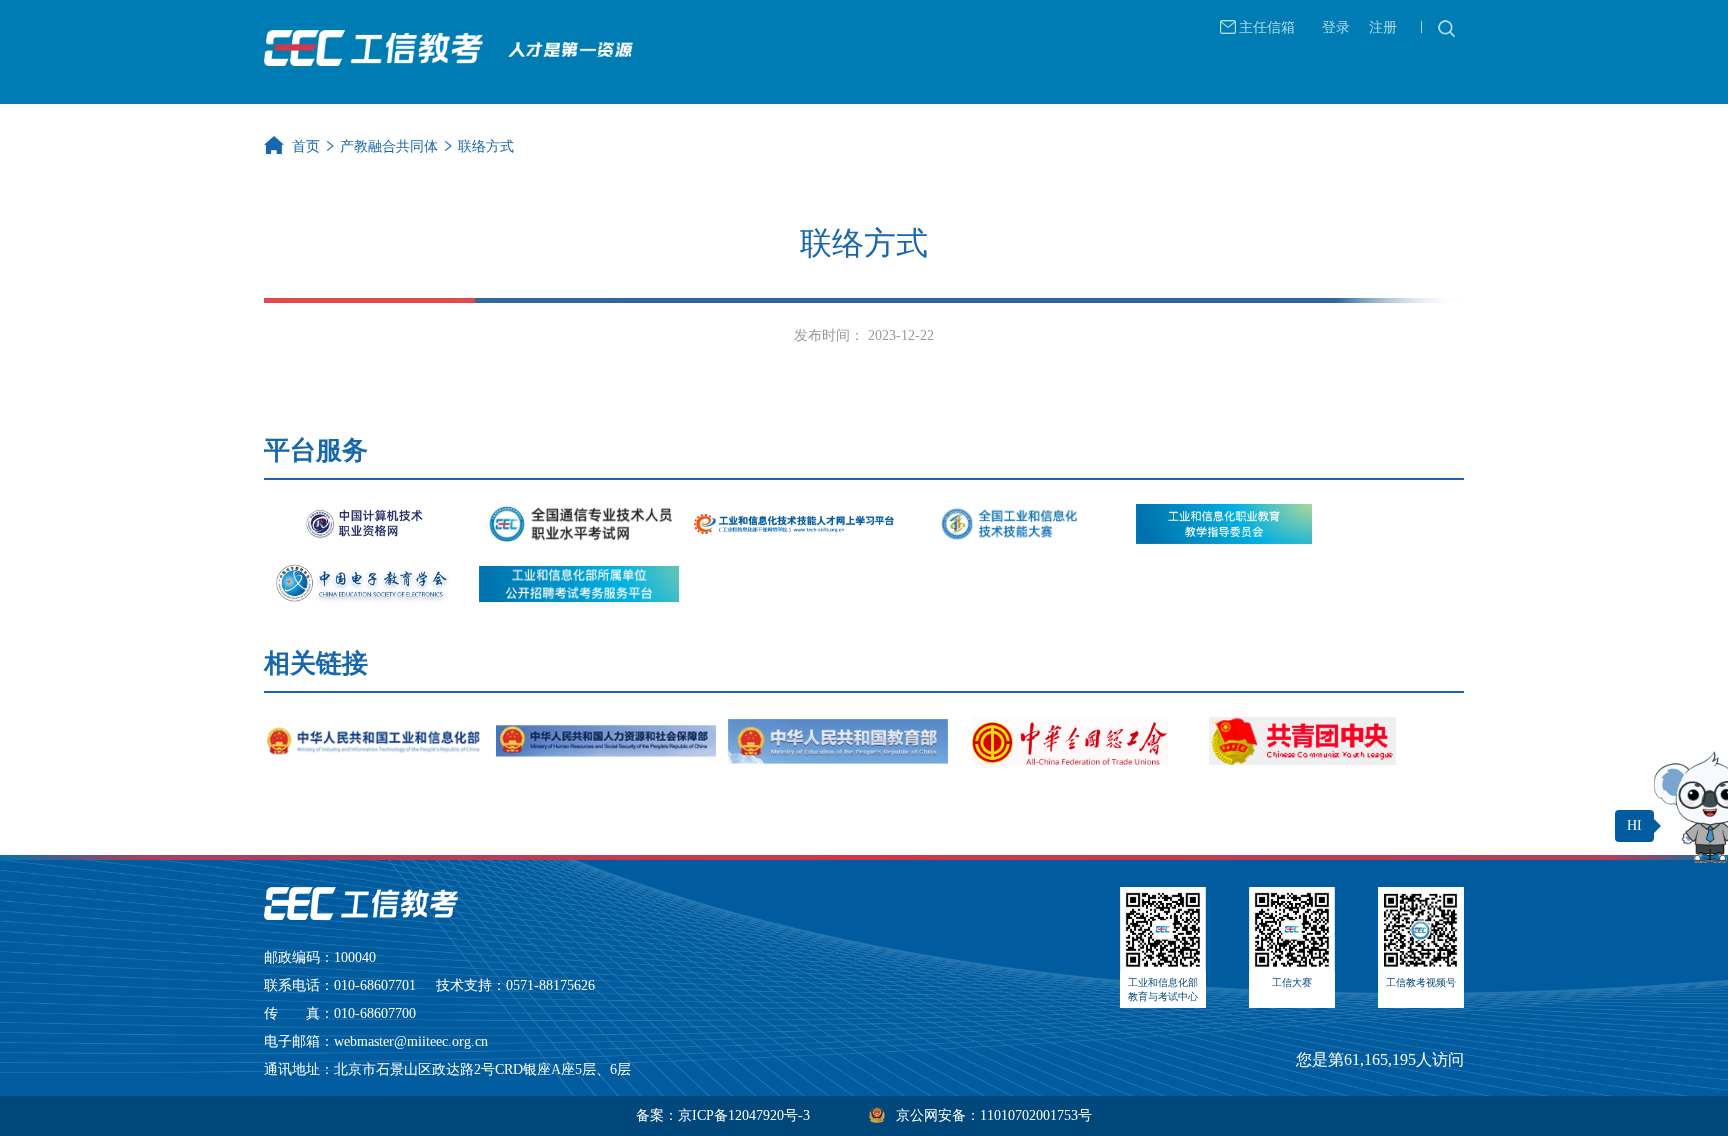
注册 (1383, 27)
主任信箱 (1267, 27)
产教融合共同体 (389, 146)
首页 (306, 146)
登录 (1336, 27)
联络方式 (486, 146)
